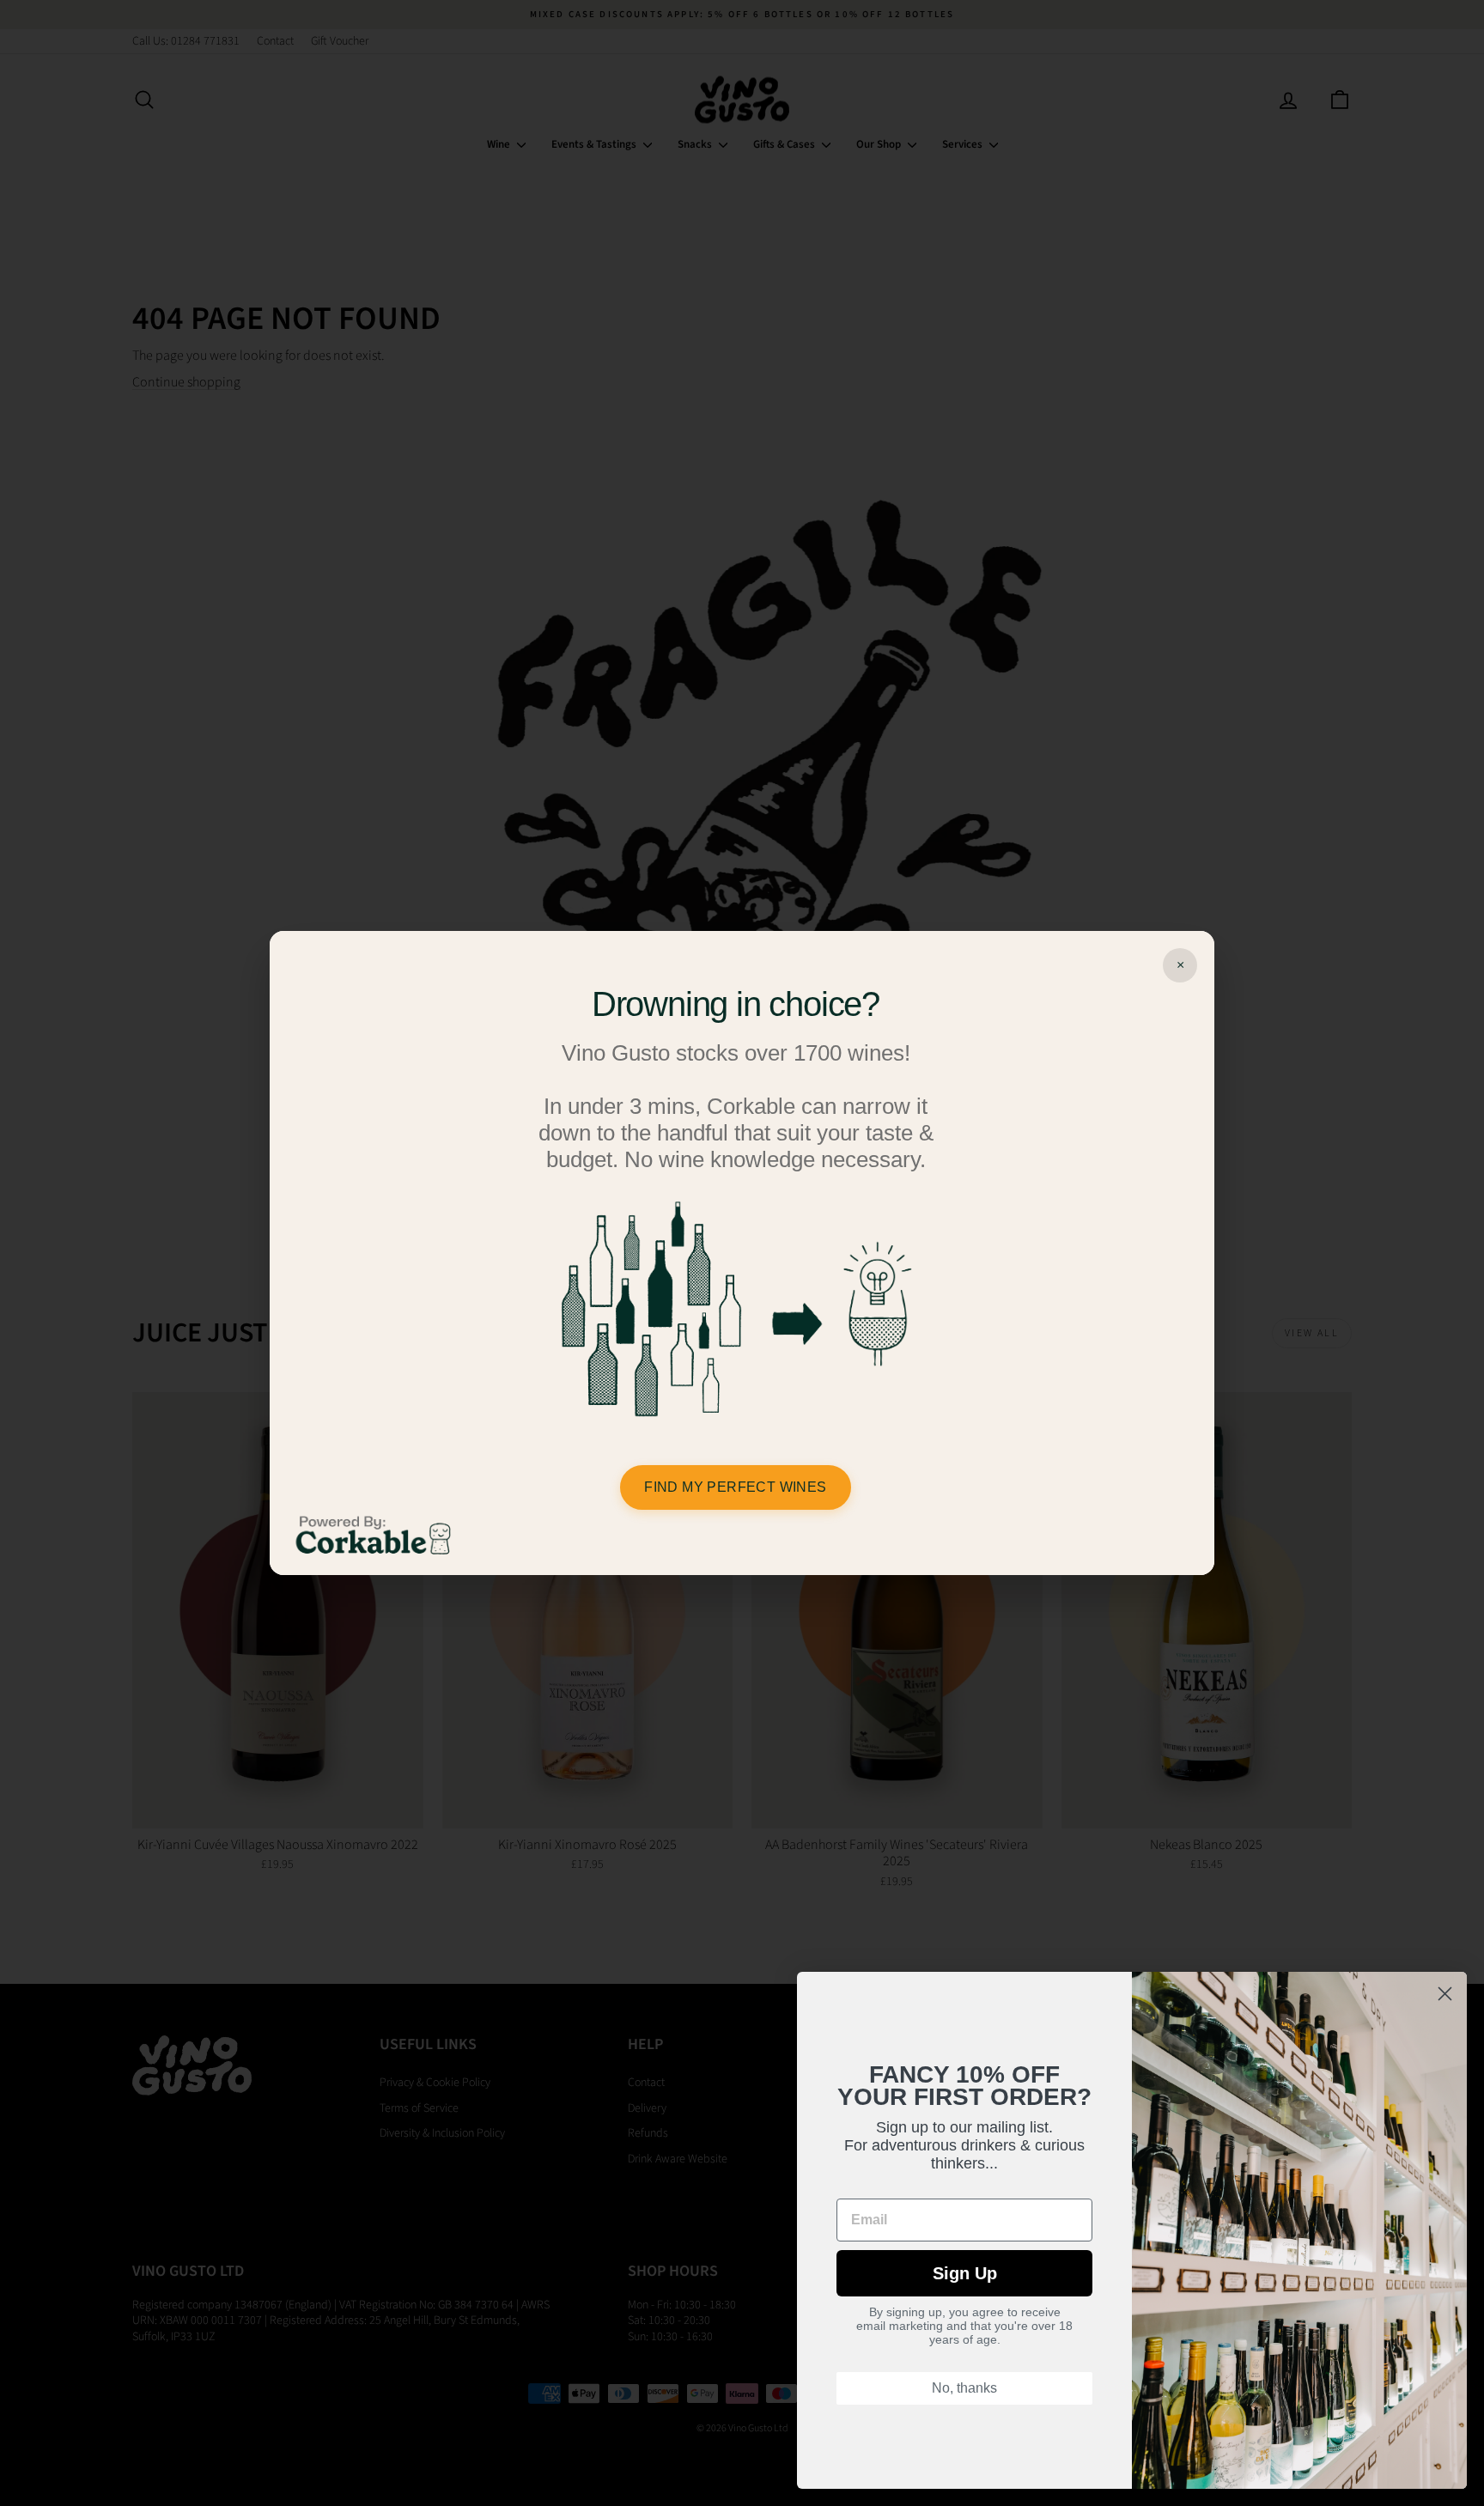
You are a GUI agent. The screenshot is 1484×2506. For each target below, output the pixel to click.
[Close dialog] (1445, 1994)
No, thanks (964, 2388)
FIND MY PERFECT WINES (735, 1487)
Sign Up (965, 2273)
